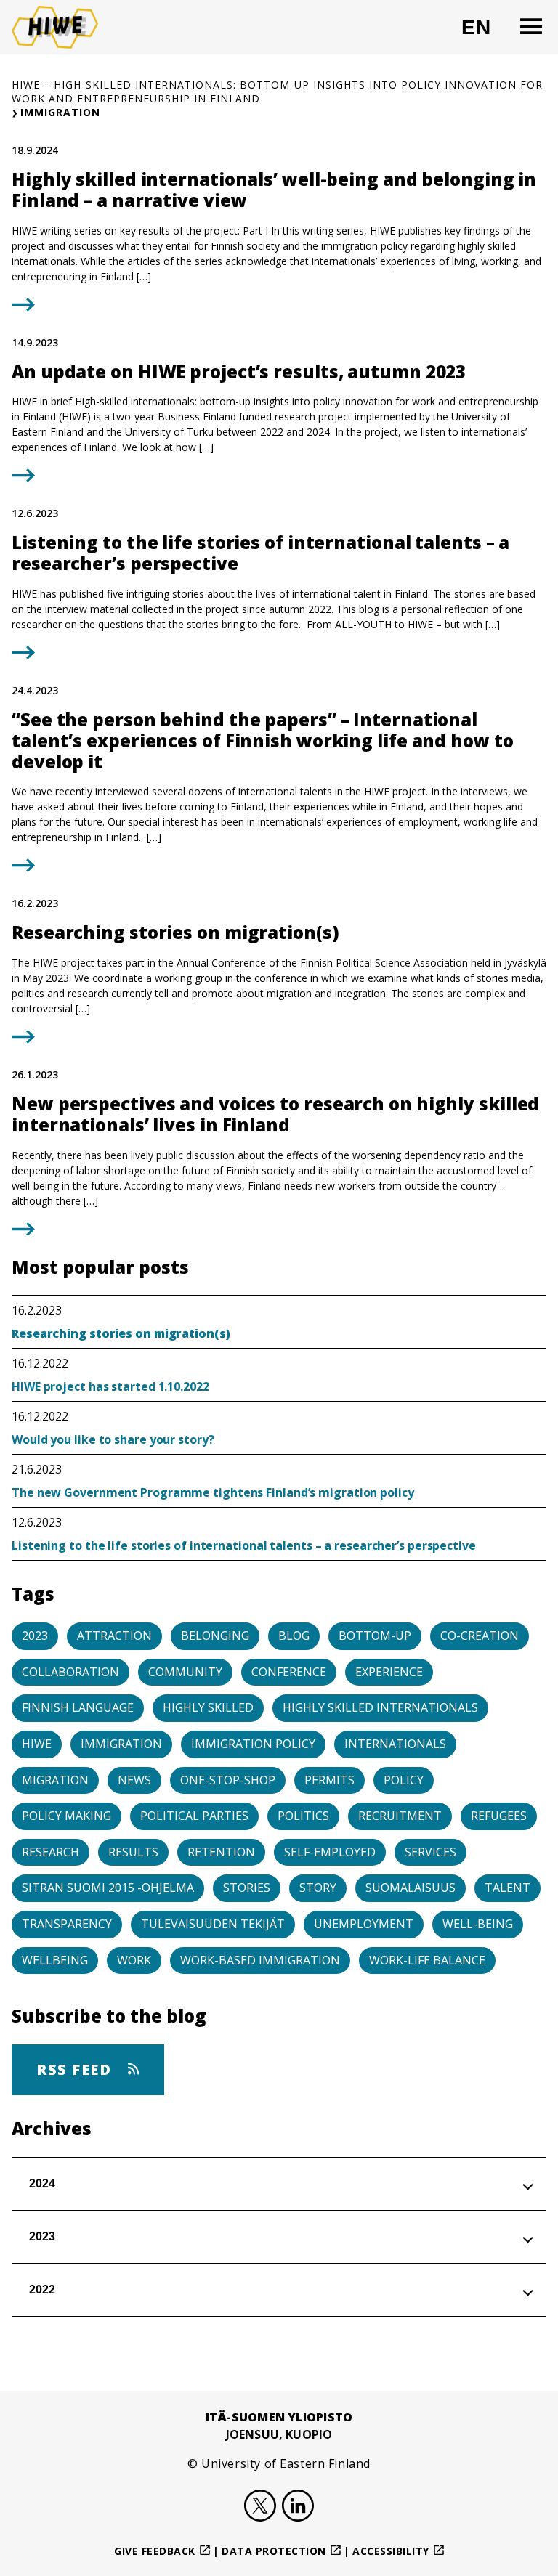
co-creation (480, 1636)
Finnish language (78, 1707)
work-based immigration (260, 1960)
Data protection (274, 2551)
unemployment (364, 1924)
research (50, 1852)
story (318, 1888)
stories (247, 1888)
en (482, 33)
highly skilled (208, 1707)
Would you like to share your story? (113, 1439)
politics (303, 1816)
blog (294, 1636)
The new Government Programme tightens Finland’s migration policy (213, 1492)
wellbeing (55, 1960)
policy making (66, 1816)
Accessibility (391, 2551)
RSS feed (76, 2069)
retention (221, 1852)
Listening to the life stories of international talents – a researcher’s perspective (245, 1545)
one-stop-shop (228, 1780)
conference (289, 1672)
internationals (395, 1744)
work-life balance (427, 1960)
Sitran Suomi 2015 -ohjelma (108, 1888)
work (134, 1960)
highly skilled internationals (380, 1707)
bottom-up (375, 1636)
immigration (121, 1744)
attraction (114, 1636)
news (134, 1780)
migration (55, 1780)
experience (389, 1672)
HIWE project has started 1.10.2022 (110, 1386)
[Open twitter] (260, 2508)
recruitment (400, 1816)
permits (329, 1780)
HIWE (37, 1744)
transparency (67, 1924)
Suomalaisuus (411, 1888)
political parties (194, 1816)
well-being (478, 1924)
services (430, 1852)
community (185, 1672)
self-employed (330, 1852)
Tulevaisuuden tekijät (213, 1924)
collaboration (70, 1672)
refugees (499, 1816)
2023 (35, 1636)
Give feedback (155, 2551)
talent (508, 1888)
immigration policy (253, 1744)
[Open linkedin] (298, 2508)
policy (404, 1780)
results (133, 1852)
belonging (215, 1636)
